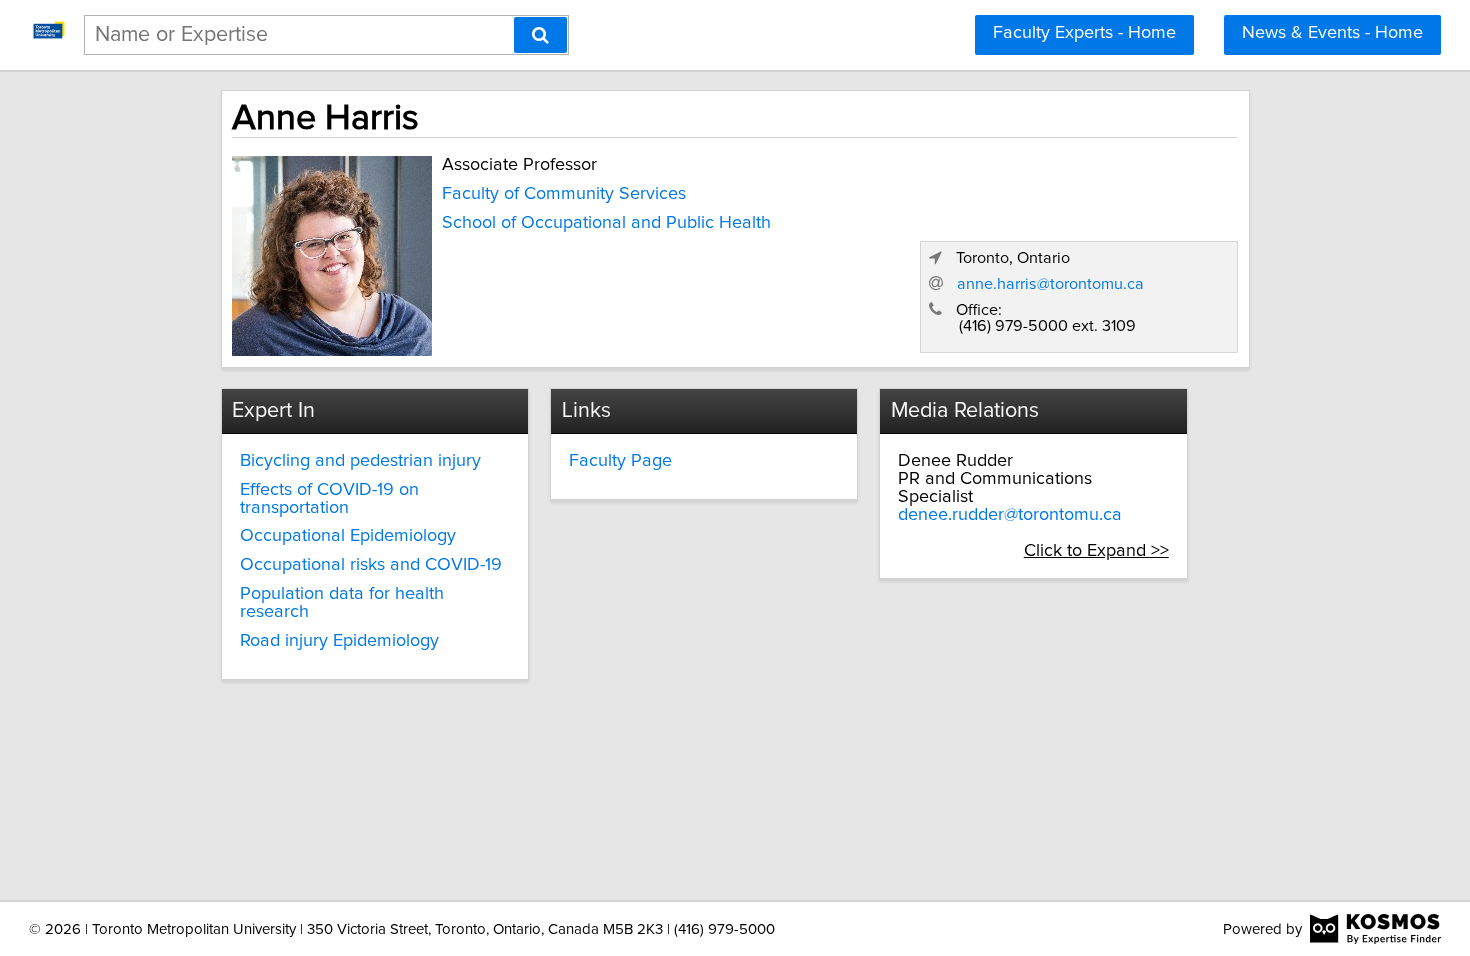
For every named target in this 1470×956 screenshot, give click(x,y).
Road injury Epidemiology (339, 641)
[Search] (540, 35)
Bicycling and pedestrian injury (360, 461)
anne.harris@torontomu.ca (1050, 284)
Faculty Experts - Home (1084, 33)
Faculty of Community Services (564, 194)
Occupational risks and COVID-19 (371, 565)
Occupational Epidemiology (348, 536)
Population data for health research (342, 603)
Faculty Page (620, 461)
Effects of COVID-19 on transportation (329, 499)
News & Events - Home (1332, 33)
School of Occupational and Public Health (606, 223)
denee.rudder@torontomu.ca (1010, 515)
